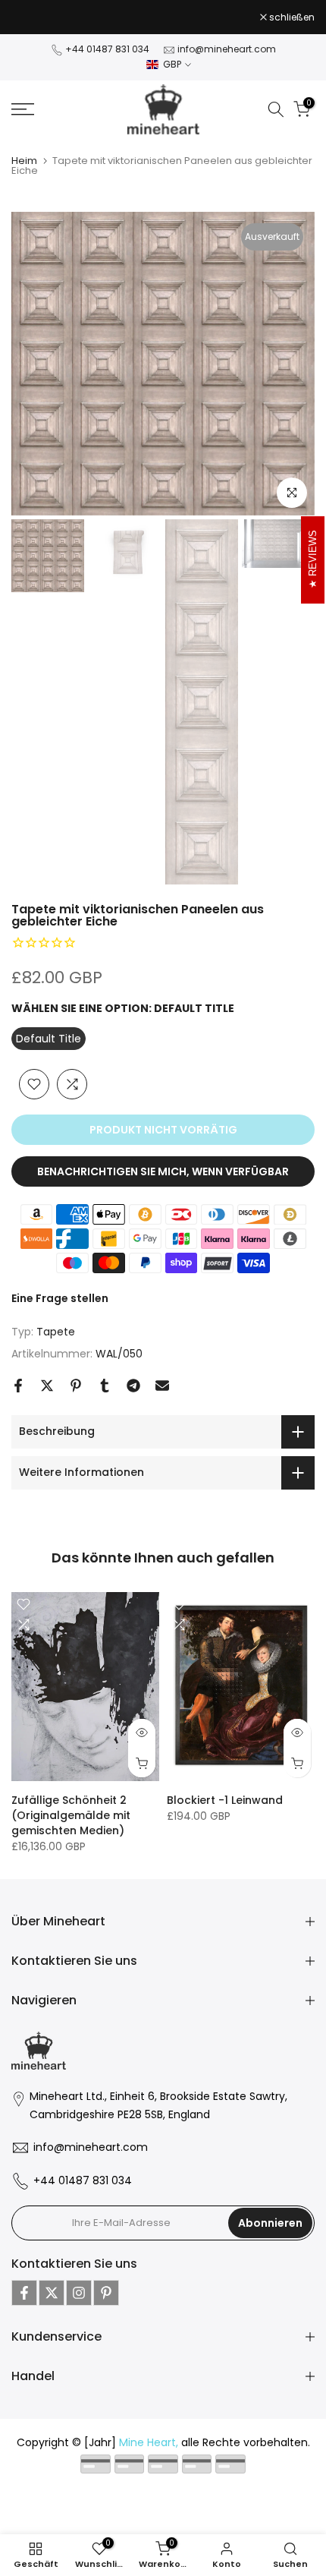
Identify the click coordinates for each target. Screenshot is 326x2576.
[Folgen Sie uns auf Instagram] (79, 2293)
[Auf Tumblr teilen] (105, 1386)
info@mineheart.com (227, 49)
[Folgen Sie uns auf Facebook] (24, 2293)
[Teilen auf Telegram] (133, 1386)
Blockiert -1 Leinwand (225, 1800)
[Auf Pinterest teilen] (76, 1386)
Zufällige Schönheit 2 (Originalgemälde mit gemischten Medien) (71, 1815)
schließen (291, 17)
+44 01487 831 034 (107, 49)
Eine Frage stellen (60, 1298)
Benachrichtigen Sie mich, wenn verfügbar (163, 1171)
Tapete (56, 1332)
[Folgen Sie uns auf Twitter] (52, 2293)
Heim (24, 161)
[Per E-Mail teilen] (162, 1386)
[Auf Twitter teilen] (47, 1386)
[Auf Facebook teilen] (18, 1386)
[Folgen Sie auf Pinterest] (106, 2293)
